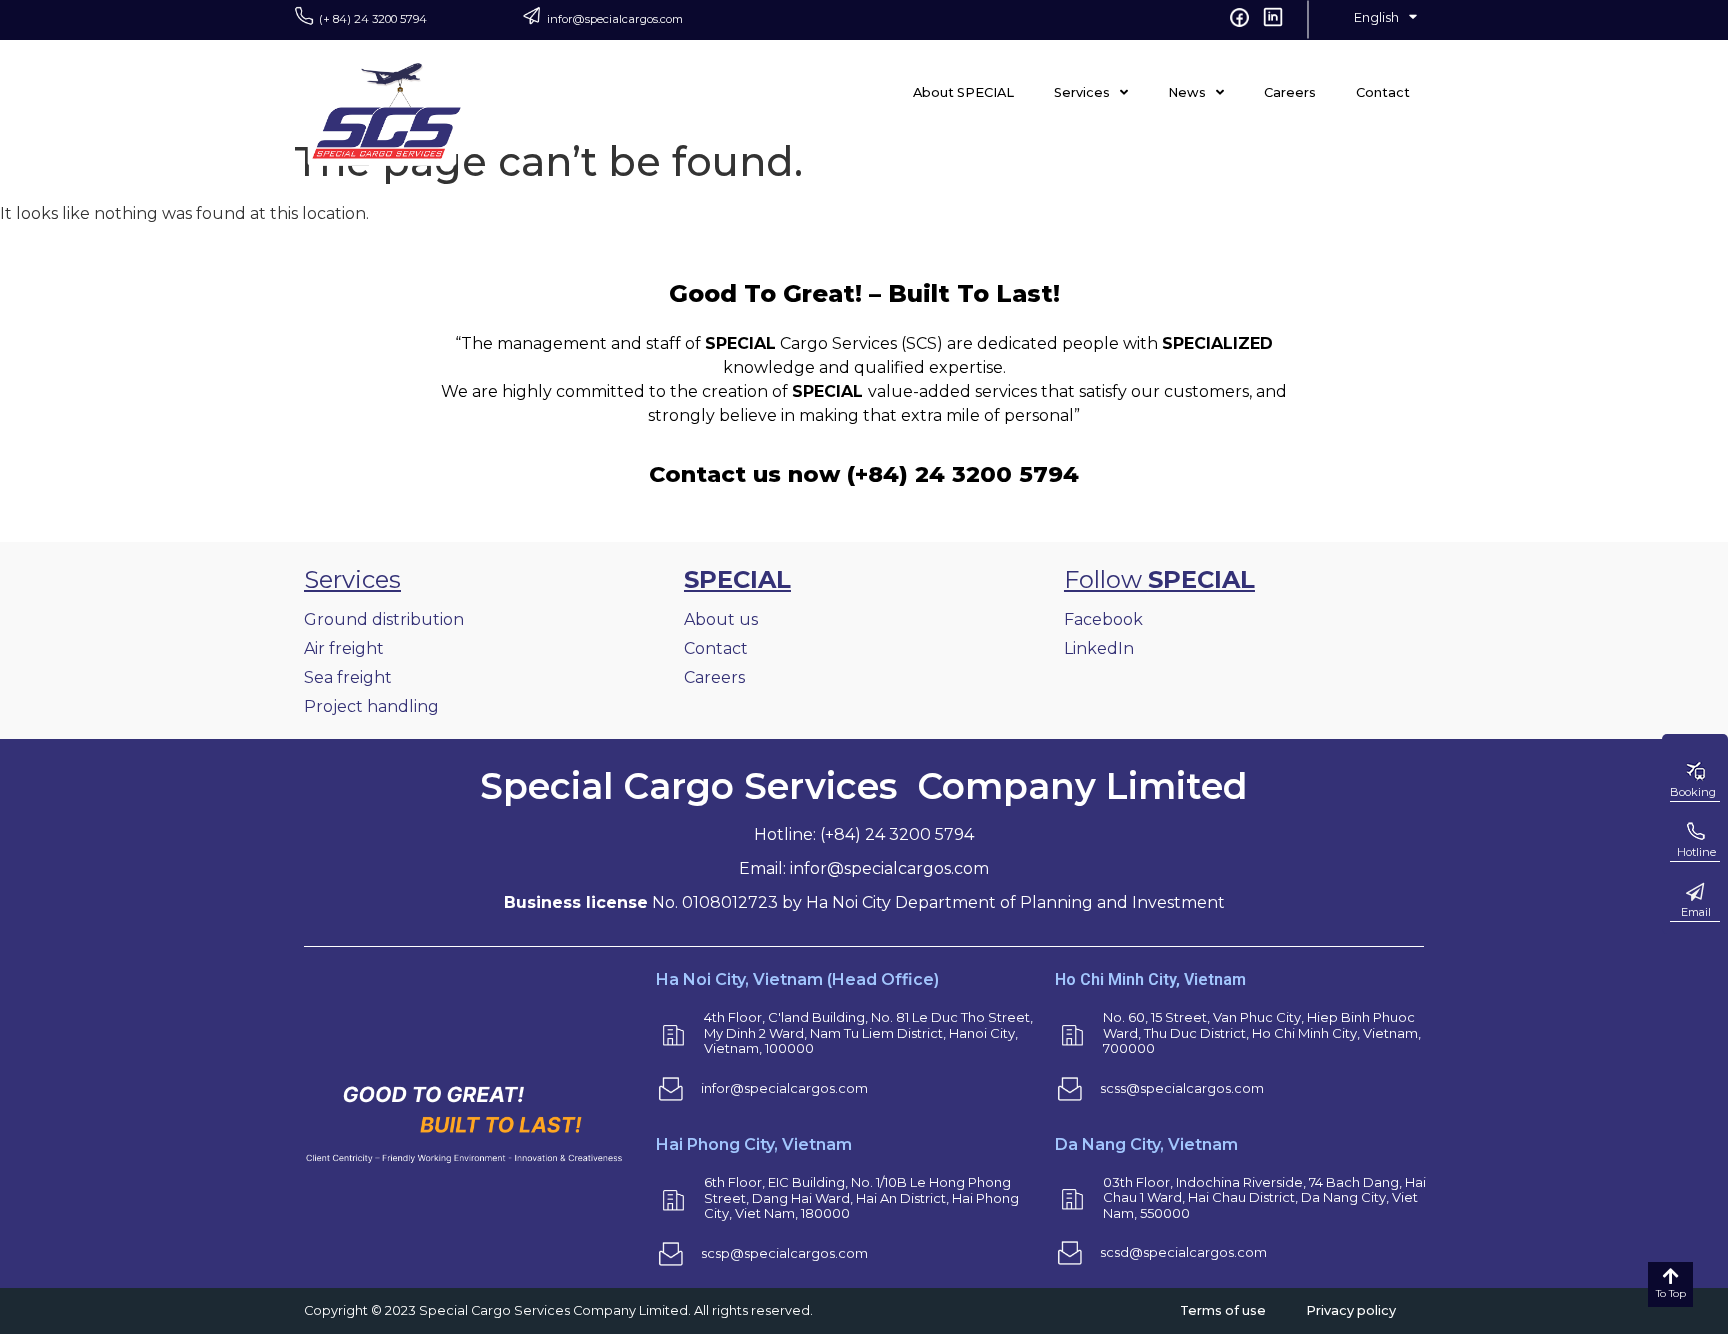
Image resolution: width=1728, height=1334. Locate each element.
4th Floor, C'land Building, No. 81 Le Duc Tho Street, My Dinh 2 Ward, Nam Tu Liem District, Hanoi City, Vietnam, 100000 (868, 1032)
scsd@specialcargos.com (1183, 1252)
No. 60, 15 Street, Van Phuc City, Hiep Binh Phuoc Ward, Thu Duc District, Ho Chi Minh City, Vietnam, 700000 (1262, 1032)
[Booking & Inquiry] (1695, 772)
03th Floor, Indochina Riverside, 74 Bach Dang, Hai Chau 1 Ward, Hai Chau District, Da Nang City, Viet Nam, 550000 (1264, 1197)
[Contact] (1695, 892)
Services (1082, 92)
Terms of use (1223, 1310)
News (1187, 92)
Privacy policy (1351, 1310)
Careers (1290, 92)
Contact (1383, 92)
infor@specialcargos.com (615, 19)
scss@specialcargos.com (1182, 1088)
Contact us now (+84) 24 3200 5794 (864, 474)
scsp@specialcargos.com (784, 1253)
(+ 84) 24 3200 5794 (373, 19)
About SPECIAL (963, 92)
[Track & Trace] (1695, 832)
